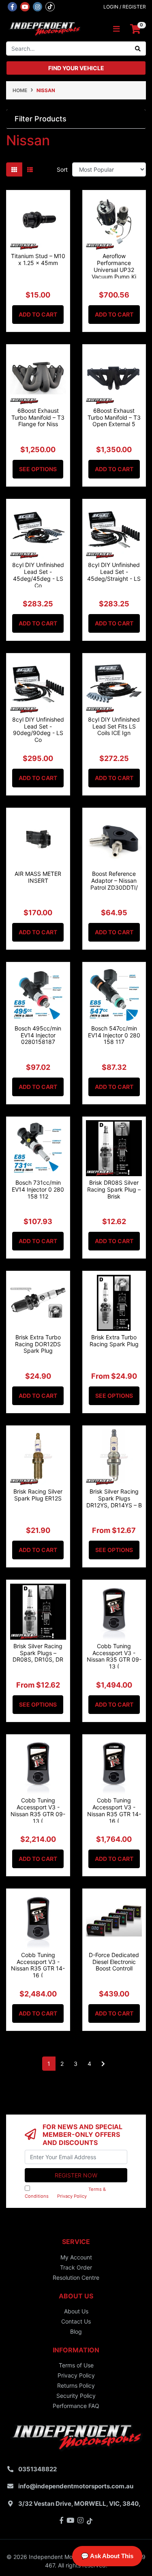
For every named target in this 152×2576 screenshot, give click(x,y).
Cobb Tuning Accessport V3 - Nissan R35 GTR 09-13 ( (114, 1656)
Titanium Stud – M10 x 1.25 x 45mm (38, 259)
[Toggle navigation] (116, 29)
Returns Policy (76, 2385)
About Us (76, 2311)
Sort (62, 169)
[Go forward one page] (103, 2064)
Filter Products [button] (41, 119)
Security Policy (76, 2396)
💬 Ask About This (107, 2556)
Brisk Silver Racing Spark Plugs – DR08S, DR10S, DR (38, 1653)
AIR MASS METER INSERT (38, 877)
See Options (38, 469)
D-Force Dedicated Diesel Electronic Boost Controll (114, 1962)
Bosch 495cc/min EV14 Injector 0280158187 (38, 1035)
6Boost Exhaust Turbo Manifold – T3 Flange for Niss (38, 417)
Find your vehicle (76, 68)
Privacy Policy (72, 2196)
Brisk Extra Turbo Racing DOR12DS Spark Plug (38, 1344)
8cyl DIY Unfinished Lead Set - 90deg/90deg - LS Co (38, 730)
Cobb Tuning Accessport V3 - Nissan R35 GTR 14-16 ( (114, 1810)
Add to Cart (38, 314)
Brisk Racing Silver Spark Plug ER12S (38, 1495)
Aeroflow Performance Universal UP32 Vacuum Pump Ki (114, 266)
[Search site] (138, 49)
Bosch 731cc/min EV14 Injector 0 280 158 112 (38, 1189)
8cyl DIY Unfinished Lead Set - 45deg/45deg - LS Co (38, 575)
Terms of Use (76, 2365)
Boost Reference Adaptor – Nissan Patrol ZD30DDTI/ (114, 881)
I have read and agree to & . (65, 2193)
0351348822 (37, 2469)
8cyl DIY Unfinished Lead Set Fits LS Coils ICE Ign (114, 726)
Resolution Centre (76, 2277)
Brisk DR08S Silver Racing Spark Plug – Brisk (114, 1189)
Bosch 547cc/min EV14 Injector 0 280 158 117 (114, 1035)
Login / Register (125, 7)
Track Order (76, 2267)
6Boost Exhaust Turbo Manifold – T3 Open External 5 (114, 417)
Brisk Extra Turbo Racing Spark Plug (114, 1341)
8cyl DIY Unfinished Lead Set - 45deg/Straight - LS (114, 572)
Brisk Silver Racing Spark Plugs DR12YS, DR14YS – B (114, 1498)
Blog (76, 2331)
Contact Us (76, 2321)
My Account (76, 2257)
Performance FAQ (76, 2406)
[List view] (30, 169)
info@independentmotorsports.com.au (76, 2486)
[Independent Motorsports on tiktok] (50, 6)
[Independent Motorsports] (44, 28)
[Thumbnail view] (14, 169)
